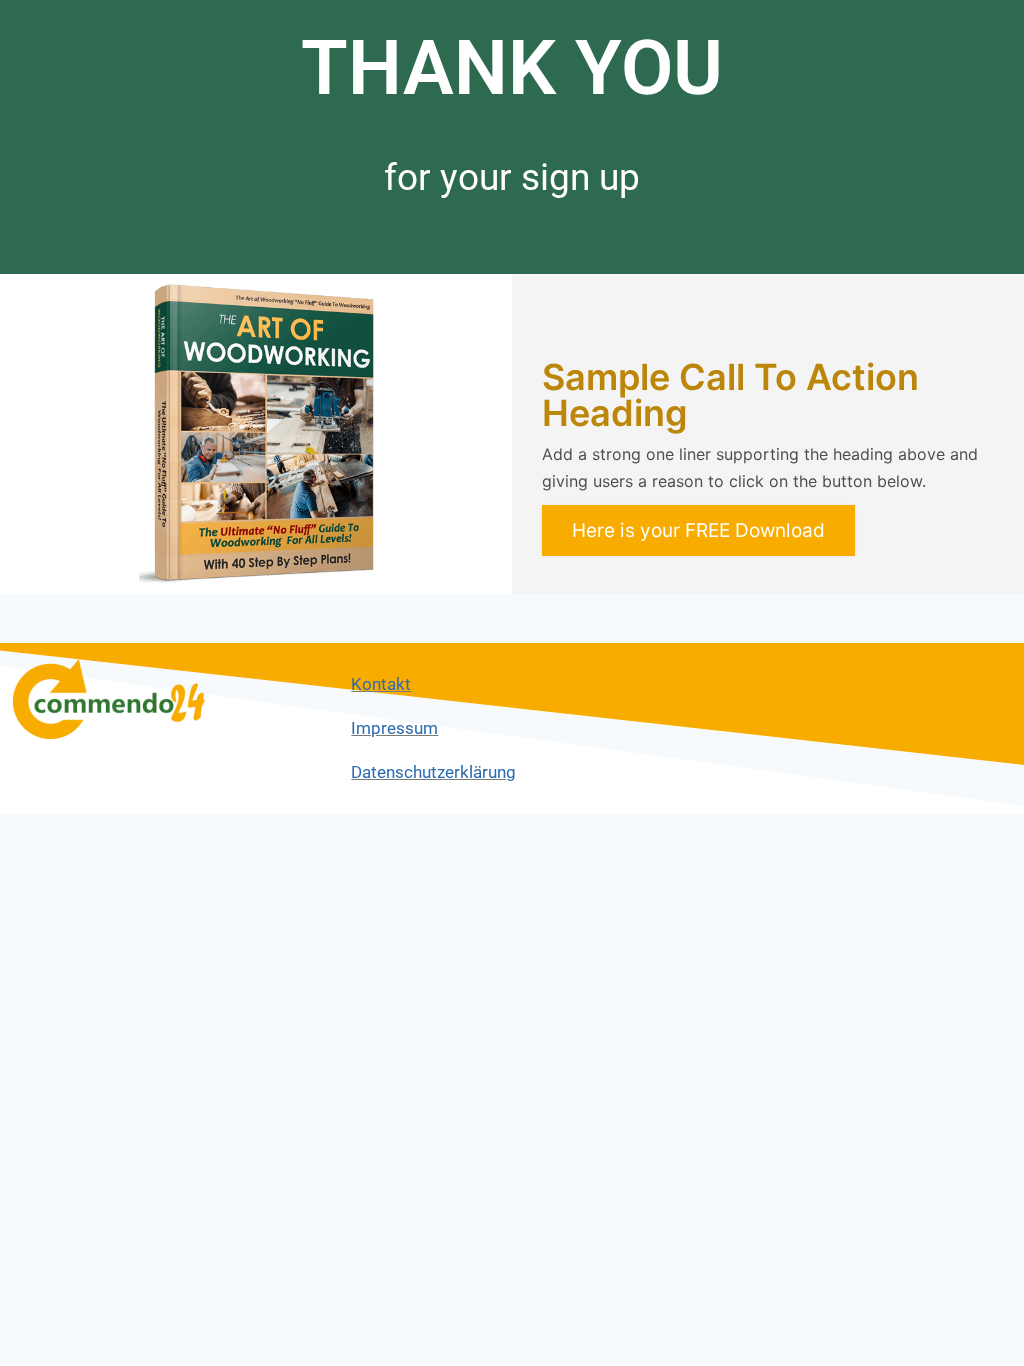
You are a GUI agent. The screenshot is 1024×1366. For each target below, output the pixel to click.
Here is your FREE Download (698, 530)
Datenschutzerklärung (433, 772)
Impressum (394, 728)
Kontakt (381, 684)
